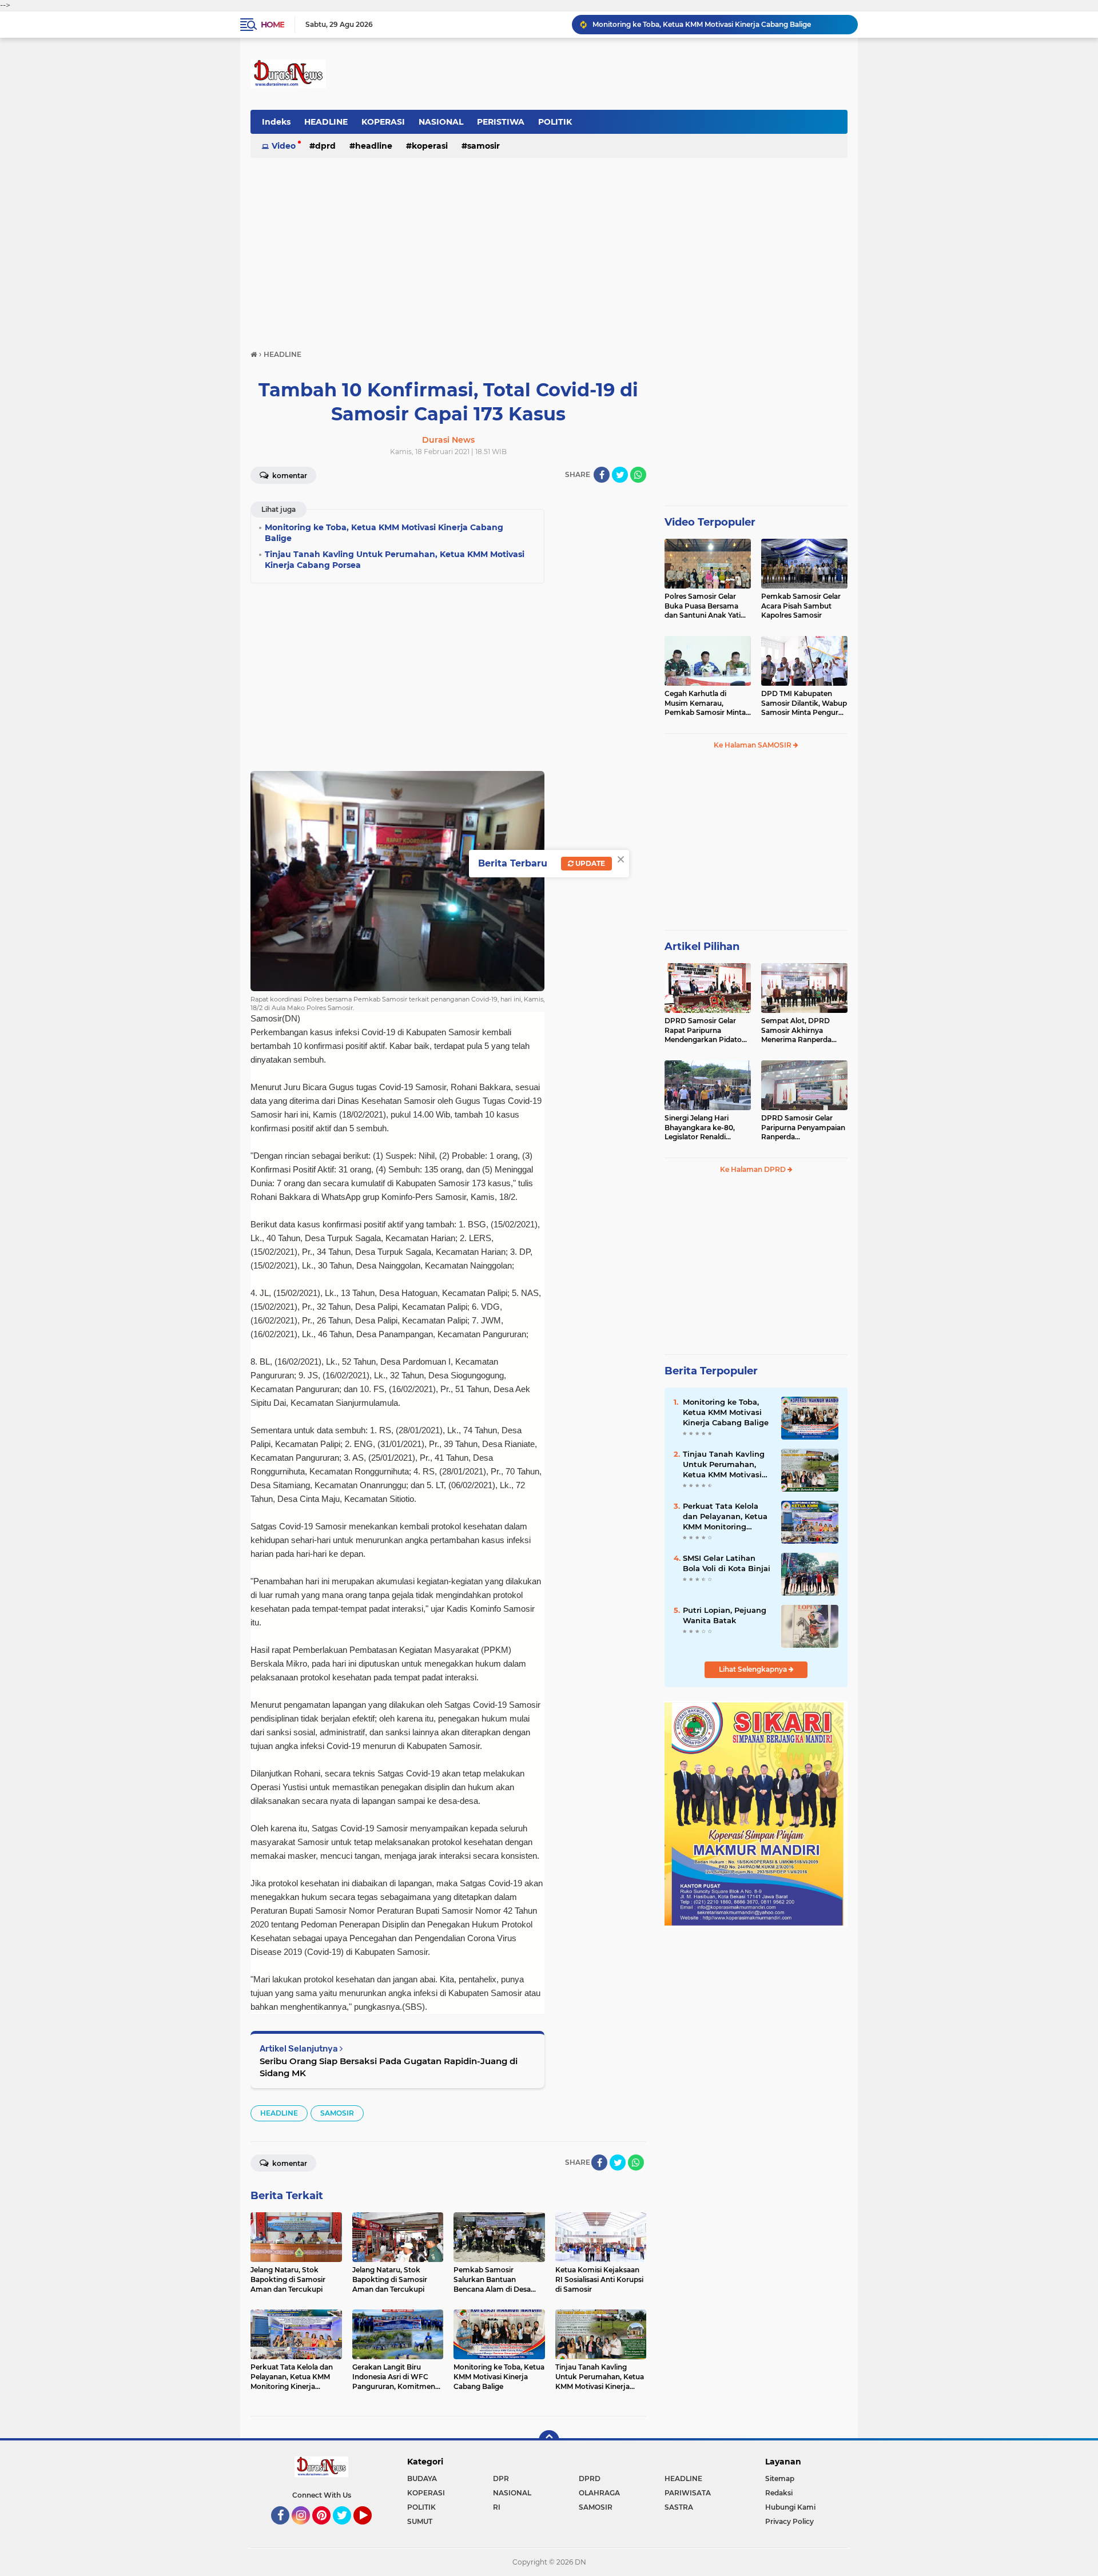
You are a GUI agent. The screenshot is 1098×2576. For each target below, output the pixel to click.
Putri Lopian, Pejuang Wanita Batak (725, 1615)
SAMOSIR (484, 146)
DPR (501, 2478)
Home (272, 25)
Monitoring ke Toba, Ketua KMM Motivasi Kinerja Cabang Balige (726, 1412)
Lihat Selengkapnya (754, 1669)
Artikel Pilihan (702, 947)
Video (284, 146)
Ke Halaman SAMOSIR (753, 745)
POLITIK (555, 122)
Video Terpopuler (710, 522)
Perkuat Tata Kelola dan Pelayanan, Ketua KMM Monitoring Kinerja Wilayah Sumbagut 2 (725, 1517)
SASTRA (679, 2507)
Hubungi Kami (790, 2507)
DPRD (325, 146)
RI (497, 2507)
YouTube (370, 2530)
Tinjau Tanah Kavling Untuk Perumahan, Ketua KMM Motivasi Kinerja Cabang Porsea (720, 24)
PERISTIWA (501, 122)
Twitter (347, 2530)
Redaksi (779, 2493)
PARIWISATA (688, 2493)
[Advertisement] (549, 248)
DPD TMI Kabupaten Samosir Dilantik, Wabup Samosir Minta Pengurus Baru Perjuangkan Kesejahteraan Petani (804, 703)
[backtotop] (549, 2440)
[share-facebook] (602, 475)
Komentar (289, 476)
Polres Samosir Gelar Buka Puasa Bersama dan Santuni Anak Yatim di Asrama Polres (706, 606)
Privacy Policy (789, 2521)
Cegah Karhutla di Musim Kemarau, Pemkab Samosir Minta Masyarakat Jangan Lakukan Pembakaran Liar (705, 703)
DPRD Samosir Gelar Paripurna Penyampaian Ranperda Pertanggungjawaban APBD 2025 (803, 1128)
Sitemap (780, 2478)
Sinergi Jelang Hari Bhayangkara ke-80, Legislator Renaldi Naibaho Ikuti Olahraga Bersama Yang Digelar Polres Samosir (705, 1128)
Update (589, 863)
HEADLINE (326, 122)
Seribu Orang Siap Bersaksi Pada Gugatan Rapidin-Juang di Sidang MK (389, 2067)
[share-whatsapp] (638, 475)
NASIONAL (441, 122)
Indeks (276, 122)
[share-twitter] (620, 475)
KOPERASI (383, 122)
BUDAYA (422, 2478)
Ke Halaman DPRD (754, 1169)
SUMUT (420, 2521)
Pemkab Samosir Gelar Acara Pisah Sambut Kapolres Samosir (801, 606)
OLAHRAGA (599, 2493)
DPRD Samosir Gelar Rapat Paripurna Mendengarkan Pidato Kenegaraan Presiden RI (706, 1031)
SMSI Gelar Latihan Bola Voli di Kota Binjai (727, 1563)
